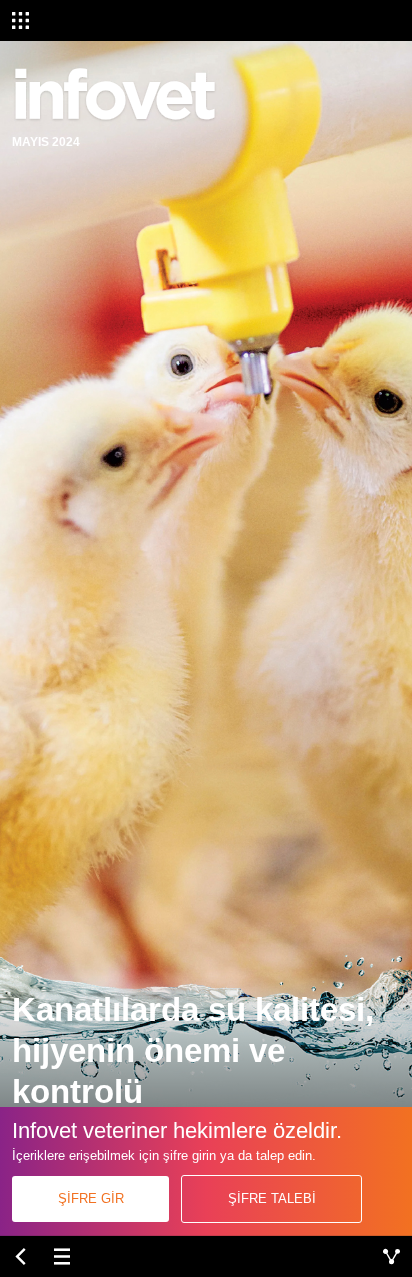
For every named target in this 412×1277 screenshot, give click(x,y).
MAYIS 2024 (46, 142)
